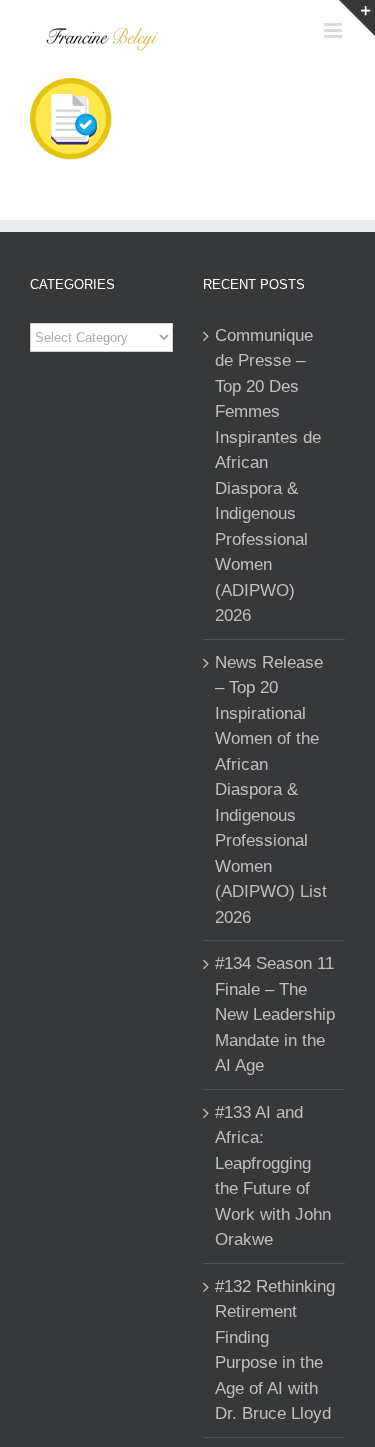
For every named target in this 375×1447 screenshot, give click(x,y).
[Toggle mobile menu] (334, 30)
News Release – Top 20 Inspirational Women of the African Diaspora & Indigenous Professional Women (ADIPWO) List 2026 (271, 790)
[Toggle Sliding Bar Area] (357, 18)
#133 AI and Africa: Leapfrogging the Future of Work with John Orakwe (273, 1176)
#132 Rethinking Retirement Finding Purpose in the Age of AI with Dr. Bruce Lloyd (275, 1350)
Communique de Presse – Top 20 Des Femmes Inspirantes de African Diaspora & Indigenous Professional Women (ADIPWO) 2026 (268, 476)
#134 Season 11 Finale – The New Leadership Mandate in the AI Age (275, 1014)
